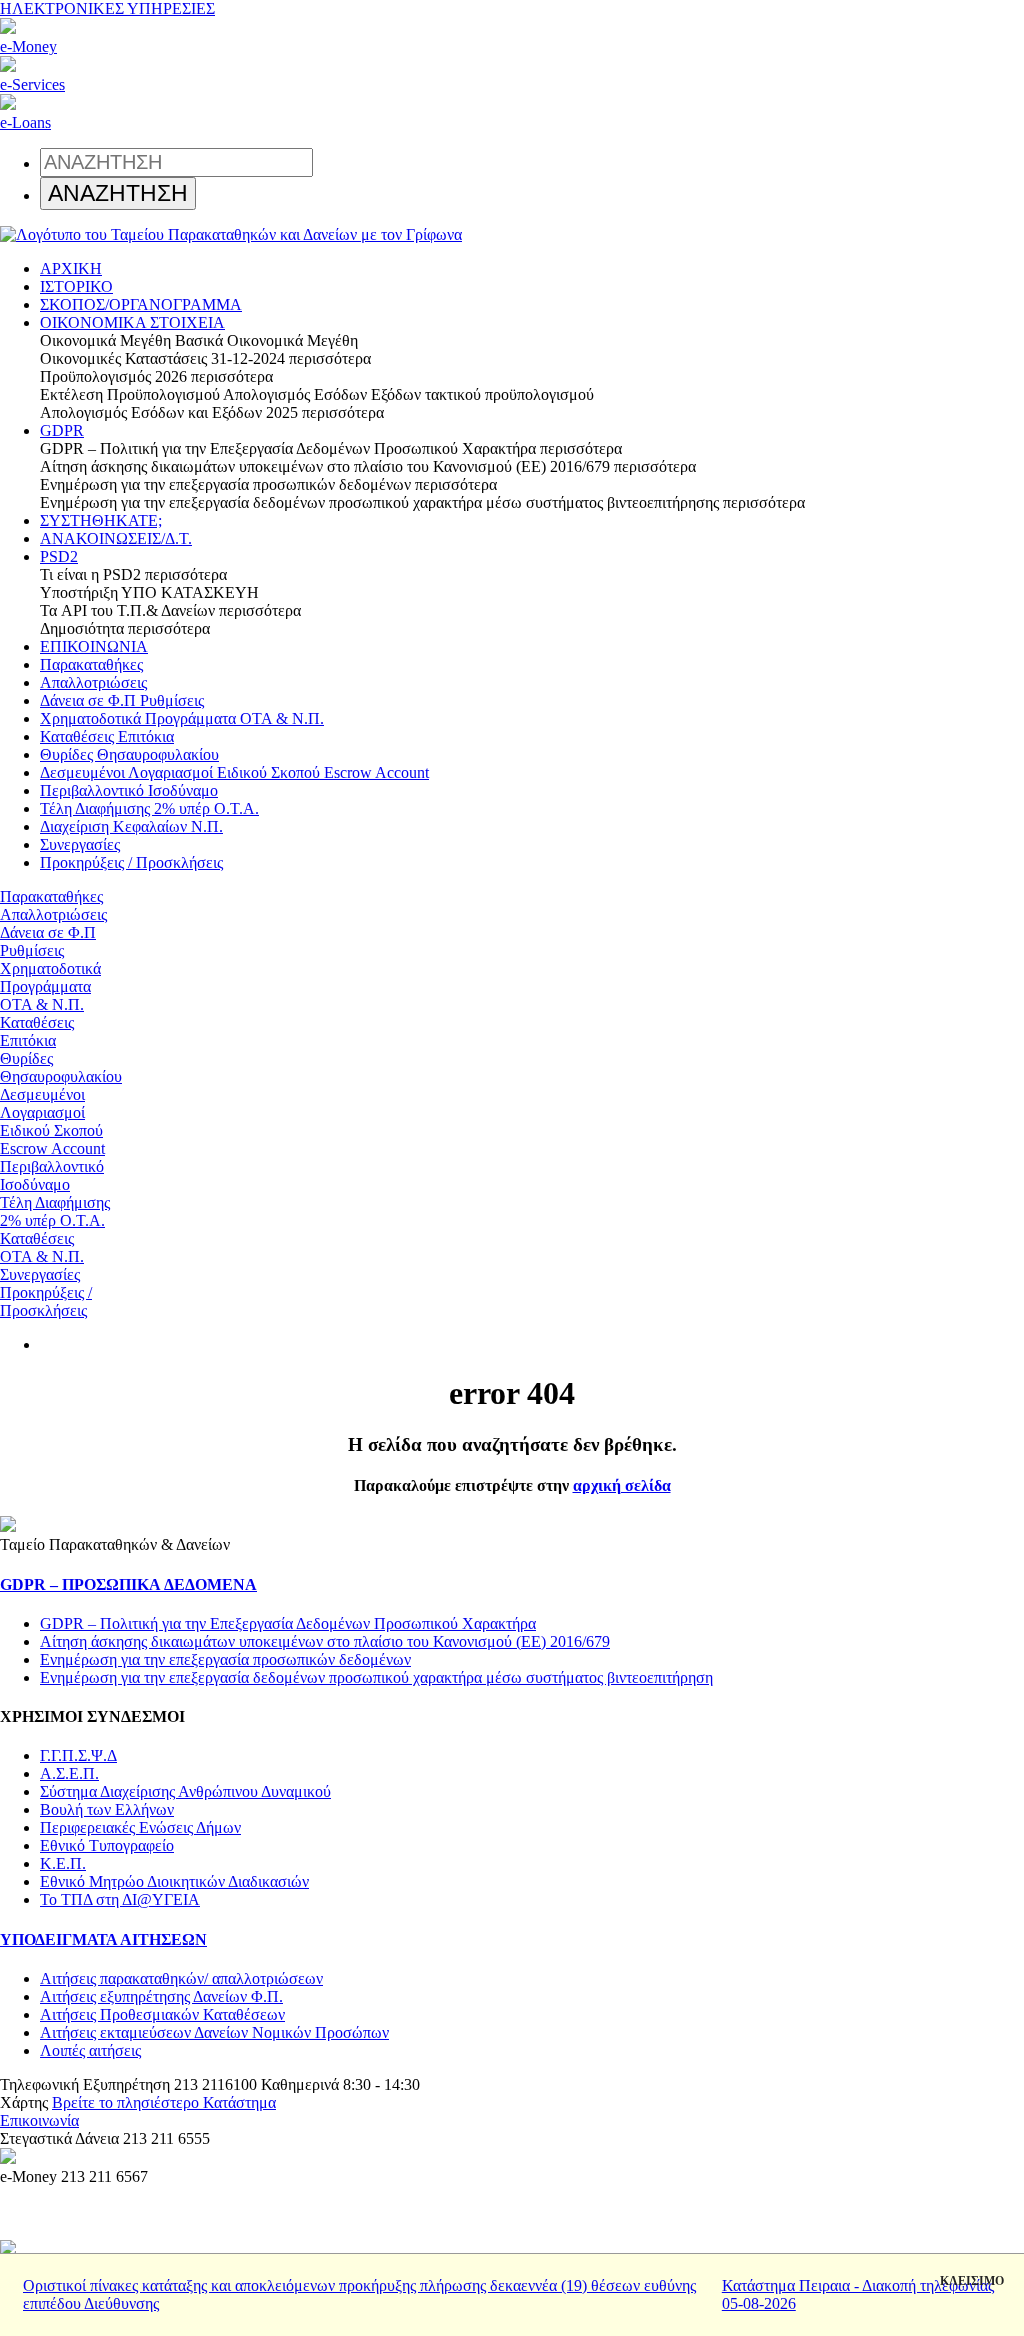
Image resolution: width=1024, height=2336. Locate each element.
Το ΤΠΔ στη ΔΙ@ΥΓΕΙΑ (120, 1899)
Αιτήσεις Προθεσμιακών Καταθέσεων (162, 2014)
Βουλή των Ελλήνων (107, 1809)
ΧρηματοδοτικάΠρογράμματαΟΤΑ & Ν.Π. (50, 986)
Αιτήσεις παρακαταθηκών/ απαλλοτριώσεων (181, 1978)
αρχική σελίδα (622, 1485)
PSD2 (59, 556)
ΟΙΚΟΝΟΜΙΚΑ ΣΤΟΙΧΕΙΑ (132, 322)
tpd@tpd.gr (119, 2120)
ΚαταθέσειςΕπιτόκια (37, 1031)
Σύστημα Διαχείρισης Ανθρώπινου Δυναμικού (185, 1791)
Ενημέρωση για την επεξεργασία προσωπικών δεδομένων (225, 1659)
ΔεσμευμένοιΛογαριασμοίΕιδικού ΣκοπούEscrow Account (52, 1121)
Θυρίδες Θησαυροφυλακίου (129, 754)
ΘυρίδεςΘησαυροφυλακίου (61, 1067)
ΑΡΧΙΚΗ (71, 268)
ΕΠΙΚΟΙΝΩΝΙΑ (94, 646)
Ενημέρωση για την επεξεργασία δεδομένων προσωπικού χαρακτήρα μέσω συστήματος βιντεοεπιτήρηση (376, 1677)
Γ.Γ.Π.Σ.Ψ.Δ (78, 1755)
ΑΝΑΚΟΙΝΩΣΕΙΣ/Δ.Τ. (116, 538)
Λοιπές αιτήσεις (90, 2050)
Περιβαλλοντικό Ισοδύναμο (129, 790)
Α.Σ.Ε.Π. (69, 1773)
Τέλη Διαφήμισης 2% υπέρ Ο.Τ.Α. (149, 808)
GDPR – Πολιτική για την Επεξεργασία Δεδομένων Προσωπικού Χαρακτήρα (288, 1623)
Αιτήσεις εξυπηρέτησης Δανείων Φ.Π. (161, 1996)
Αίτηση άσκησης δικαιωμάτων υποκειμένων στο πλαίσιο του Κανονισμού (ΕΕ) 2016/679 (325, 1641)
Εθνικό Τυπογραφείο (107, 1845)
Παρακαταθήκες (91, 664)
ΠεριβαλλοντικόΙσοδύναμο (52, 1175)
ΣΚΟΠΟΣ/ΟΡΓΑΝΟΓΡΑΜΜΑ (141, 304)
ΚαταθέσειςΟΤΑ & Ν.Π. (42, 1247)
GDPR (62, 430)
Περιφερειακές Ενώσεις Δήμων (140, 1827)
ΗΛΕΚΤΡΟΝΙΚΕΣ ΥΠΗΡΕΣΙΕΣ (107, 8)
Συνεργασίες (80, 844)
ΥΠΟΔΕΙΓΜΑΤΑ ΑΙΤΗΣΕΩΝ (103, 1939)
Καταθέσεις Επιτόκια (107, 736)
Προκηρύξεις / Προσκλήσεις (131, 862)
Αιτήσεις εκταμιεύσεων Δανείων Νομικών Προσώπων (214, 2032)
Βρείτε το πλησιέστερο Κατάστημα (164, 2102)
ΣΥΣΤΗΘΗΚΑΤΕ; (101, 520)
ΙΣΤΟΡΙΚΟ (76, 286)
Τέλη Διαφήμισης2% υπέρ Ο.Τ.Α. (55, 1211)
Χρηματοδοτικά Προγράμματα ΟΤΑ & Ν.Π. (182, 718)
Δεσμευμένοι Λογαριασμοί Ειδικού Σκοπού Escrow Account (234, 772)
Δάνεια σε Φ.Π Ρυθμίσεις (122, 700)
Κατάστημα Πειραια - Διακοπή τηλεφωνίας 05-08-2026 (858, 2294)
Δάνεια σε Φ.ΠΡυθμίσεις (48, 941)
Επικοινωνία (39, 2120)
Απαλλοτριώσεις (93, 682)
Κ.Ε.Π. (63, 1863)
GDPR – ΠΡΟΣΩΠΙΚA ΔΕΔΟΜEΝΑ (128, 1584)
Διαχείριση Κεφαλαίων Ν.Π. (131, 826)
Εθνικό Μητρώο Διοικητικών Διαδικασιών (174, 1881)
